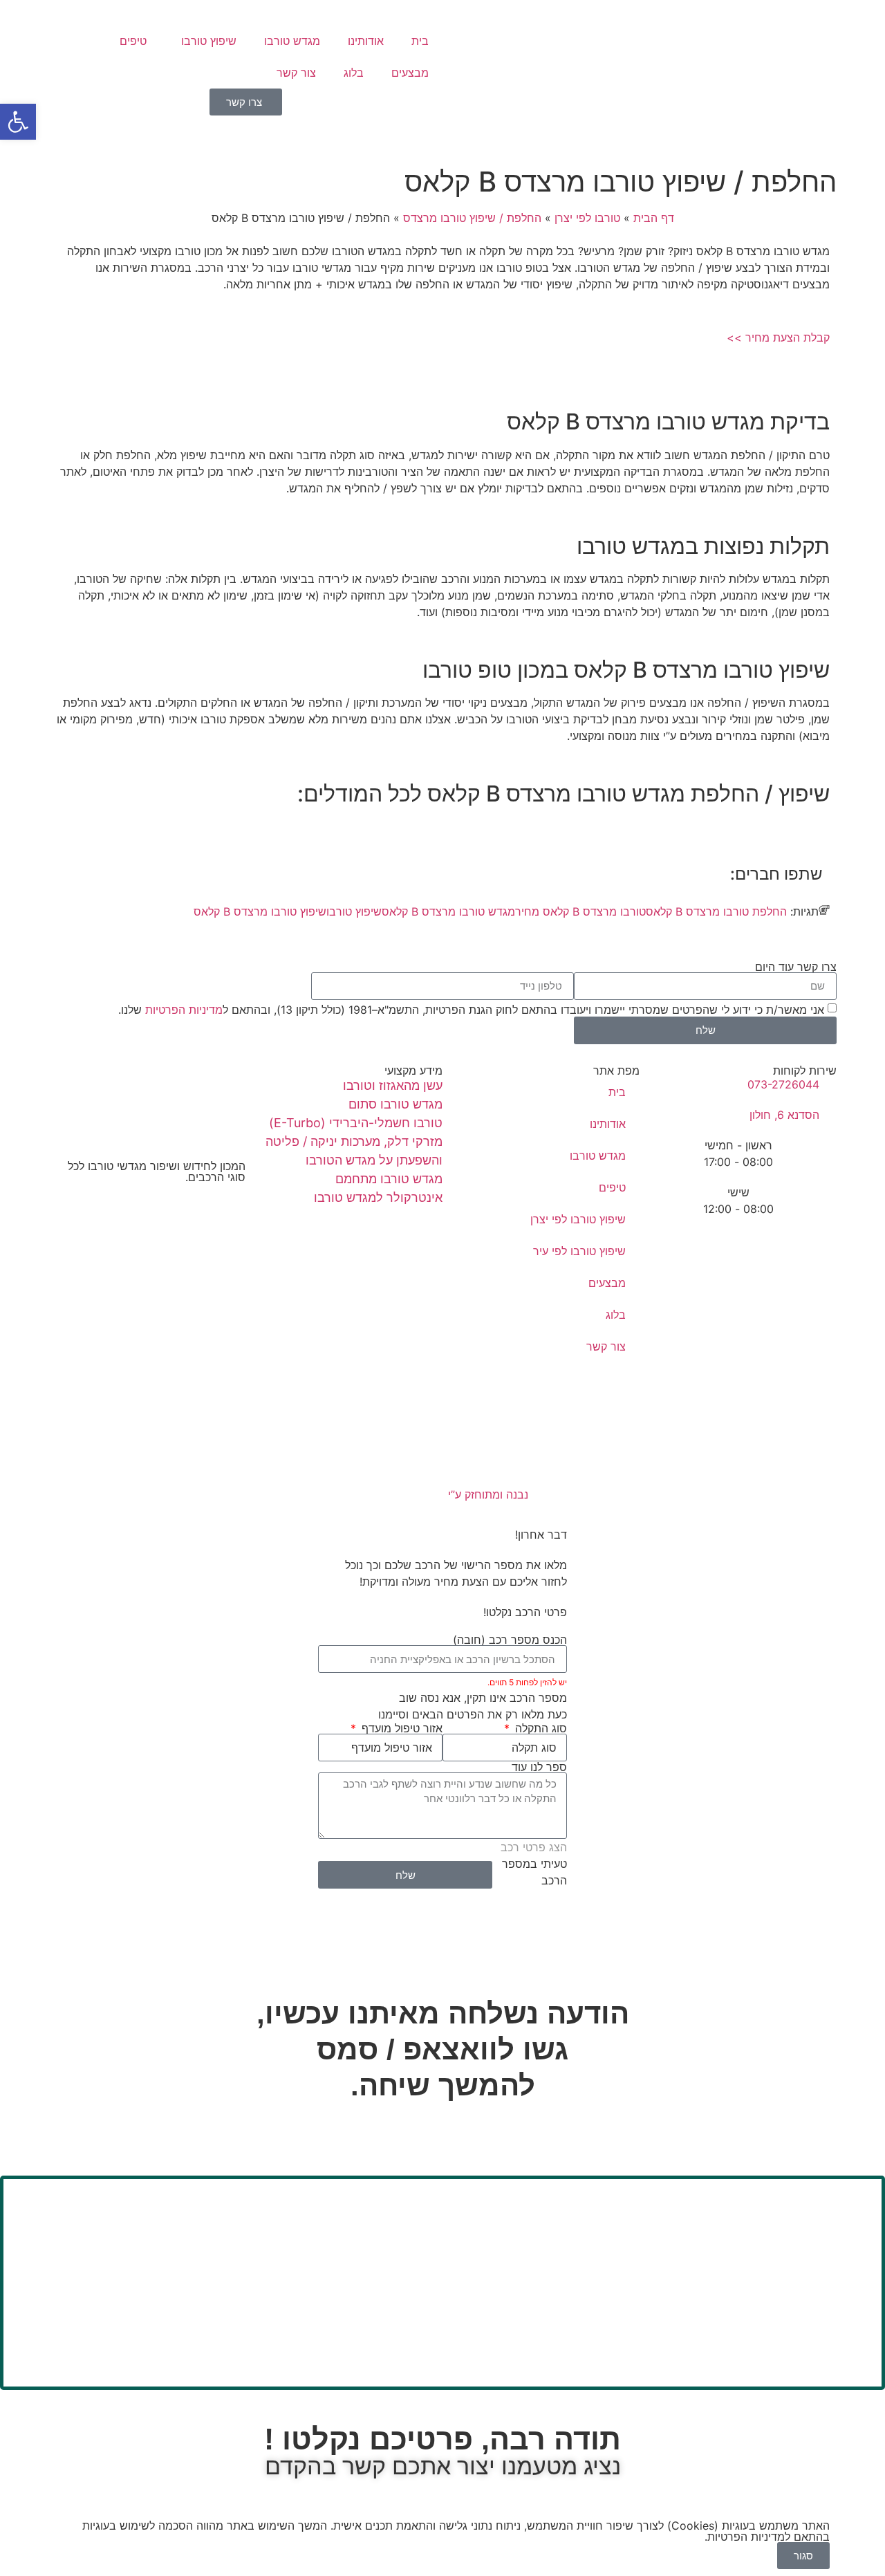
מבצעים (410, 73)
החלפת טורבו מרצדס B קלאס (716, 911)
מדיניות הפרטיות (184, 1009)
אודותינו (366, 41)
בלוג (354, 73)
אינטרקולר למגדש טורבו (378, 1197)
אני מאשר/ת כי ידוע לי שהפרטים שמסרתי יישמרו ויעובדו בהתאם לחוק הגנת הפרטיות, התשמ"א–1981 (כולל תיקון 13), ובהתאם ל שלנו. (471, 1009)
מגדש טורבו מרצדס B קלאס (448, 911)
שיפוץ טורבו (209, 41)
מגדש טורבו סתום (395, 1104)
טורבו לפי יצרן (587, 218)
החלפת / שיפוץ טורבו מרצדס (472, 218)
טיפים (133, 41)
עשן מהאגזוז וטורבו (393, 1085)
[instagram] (147, 1221)
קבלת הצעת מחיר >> (778, 337)
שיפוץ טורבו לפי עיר (579, 1251)
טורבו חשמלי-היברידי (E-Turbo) (356, 1123)
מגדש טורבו (292, 41)
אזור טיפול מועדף (400, 1728)
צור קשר (296, 73)
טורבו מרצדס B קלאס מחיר (580, 911)
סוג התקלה (539, 1728)
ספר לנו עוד (539, 1767)
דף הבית (654, 218)
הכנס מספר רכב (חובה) (510, 1640)
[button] (18, 122)
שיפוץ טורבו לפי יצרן (578, 1219)
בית (420, 41)
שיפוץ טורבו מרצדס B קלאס (260, 911)
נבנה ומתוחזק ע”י (486, 1494)
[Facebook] (147, 1205)
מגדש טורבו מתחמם (389, 1179)
